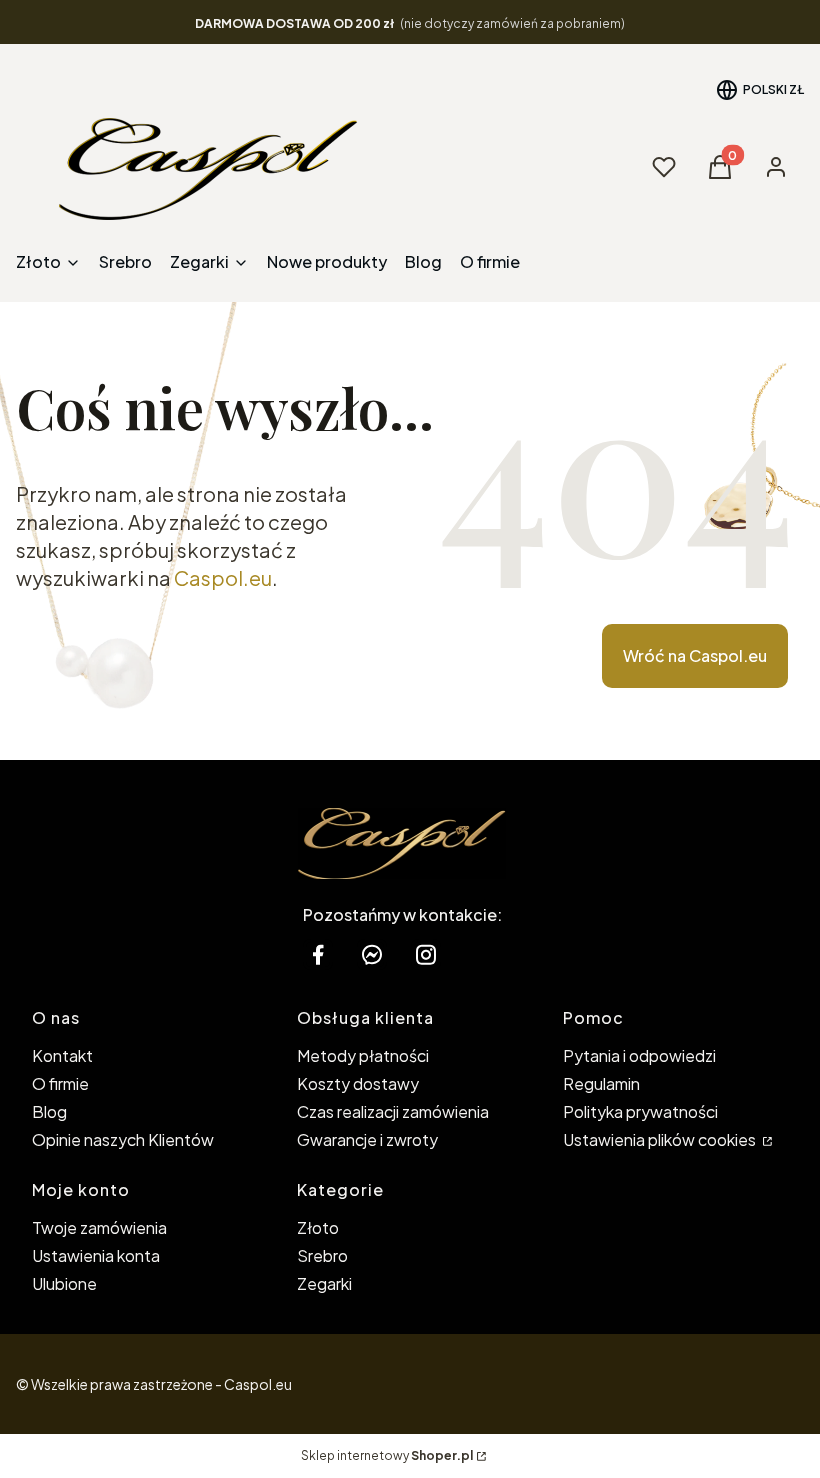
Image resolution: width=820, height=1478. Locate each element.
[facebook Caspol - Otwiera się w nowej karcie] (318, 954)
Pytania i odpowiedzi (639, 1055)
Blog (49, 1111)
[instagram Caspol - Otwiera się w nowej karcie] (426, 954)
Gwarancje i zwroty (367, 1139)
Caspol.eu (223, 577)
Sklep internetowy (387, 1455)
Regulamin (601, 1083)
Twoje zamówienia (99, 1227)
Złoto (318, 1227)
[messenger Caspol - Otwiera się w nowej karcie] (372, 954)
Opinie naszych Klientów (123, 1139)
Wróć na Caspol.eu (695, 655)
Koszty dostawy (358, 1083)
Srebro (322, 1255)
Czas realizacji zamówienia (393, 1111)
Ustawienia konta (96, 1255)
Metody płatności (363, 1055)
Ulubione (64, 1283)
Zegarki (324, 1283)
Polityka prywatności (640, 1111)
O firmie (60, 1083)
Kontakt (62, 1055)
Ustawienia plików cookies (661, 1139)
